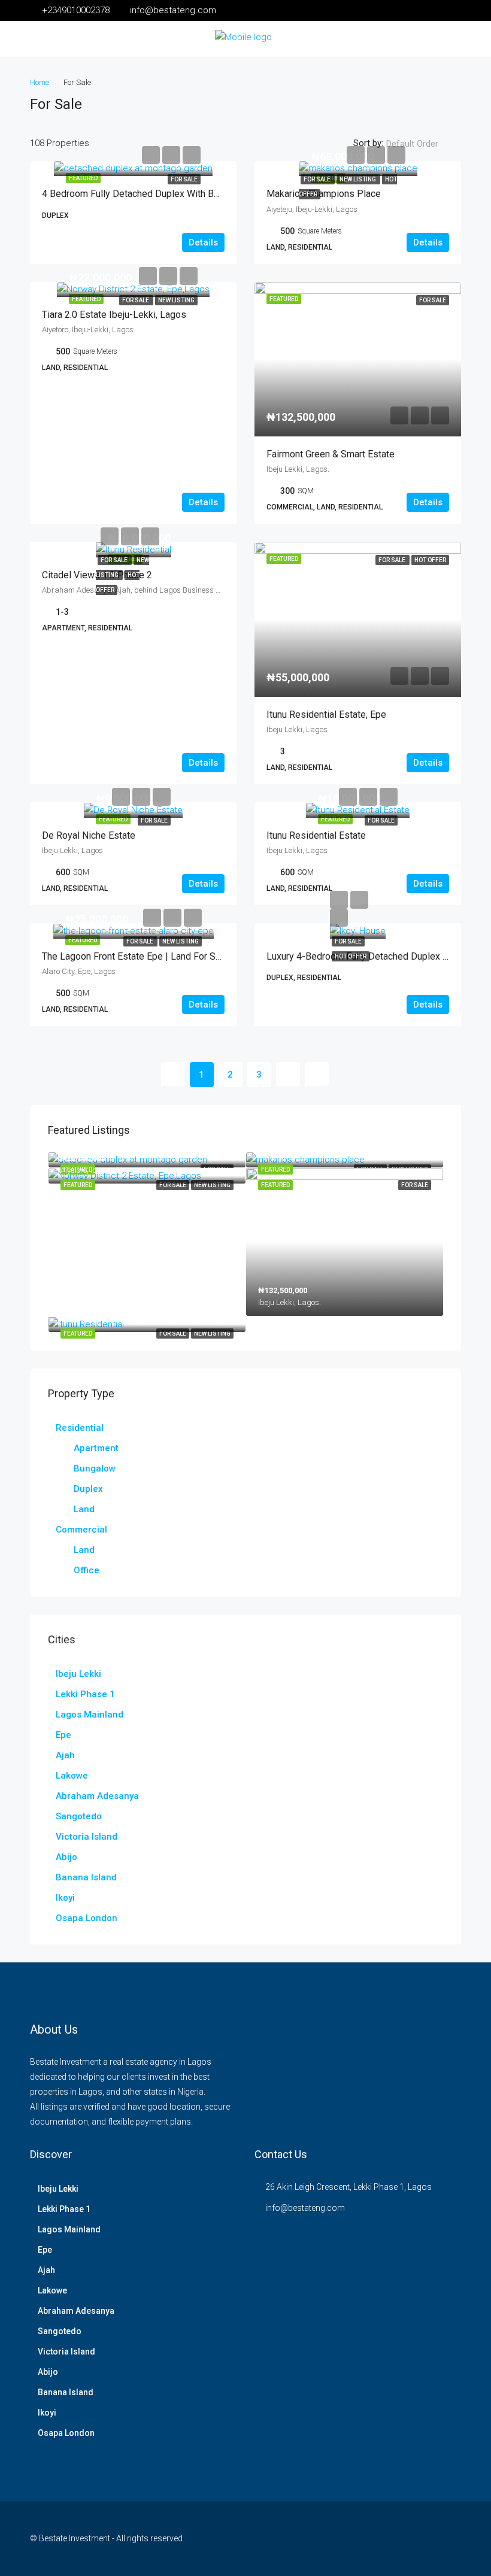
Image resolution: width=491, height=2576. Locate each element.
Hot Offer (351, 956)
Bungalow (95, 1468)
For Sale (184, 179)
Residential (80, 1428)
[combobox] (422, 144)
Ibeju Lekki (78, 1674)
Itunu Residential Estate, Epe (326, 714)
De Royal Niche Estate (89, 835)
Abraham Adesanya (97, 1796)
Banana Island (86, 1877)
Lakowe (72, 1776)
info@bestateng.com (305, 2208)
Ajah (65, 1755)
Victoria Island (87, 1837)
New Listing (358, 179)
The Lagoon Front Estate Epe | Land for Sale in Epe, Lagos (165, 956)
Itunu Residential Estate (316, 835)
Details (203, 242)
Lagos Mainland (90, 1715)
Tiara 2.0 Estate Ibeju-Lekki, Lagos (114, 315)
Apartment (96, 1448)
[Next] (288, 1074)
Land (84, 1509)
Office (87, 1570)
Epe (63, 1735)
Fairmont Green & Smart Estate (331, 454)
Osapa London (87, 1918)
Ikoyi (65, 1898)
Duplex (88, 1489)
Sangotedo (79, 1816)
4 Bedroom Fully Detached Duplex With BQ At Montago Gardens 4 (179, 194)
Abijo (66, 1857)
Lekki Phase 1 (85, 1694)
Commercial (81, 1530)
